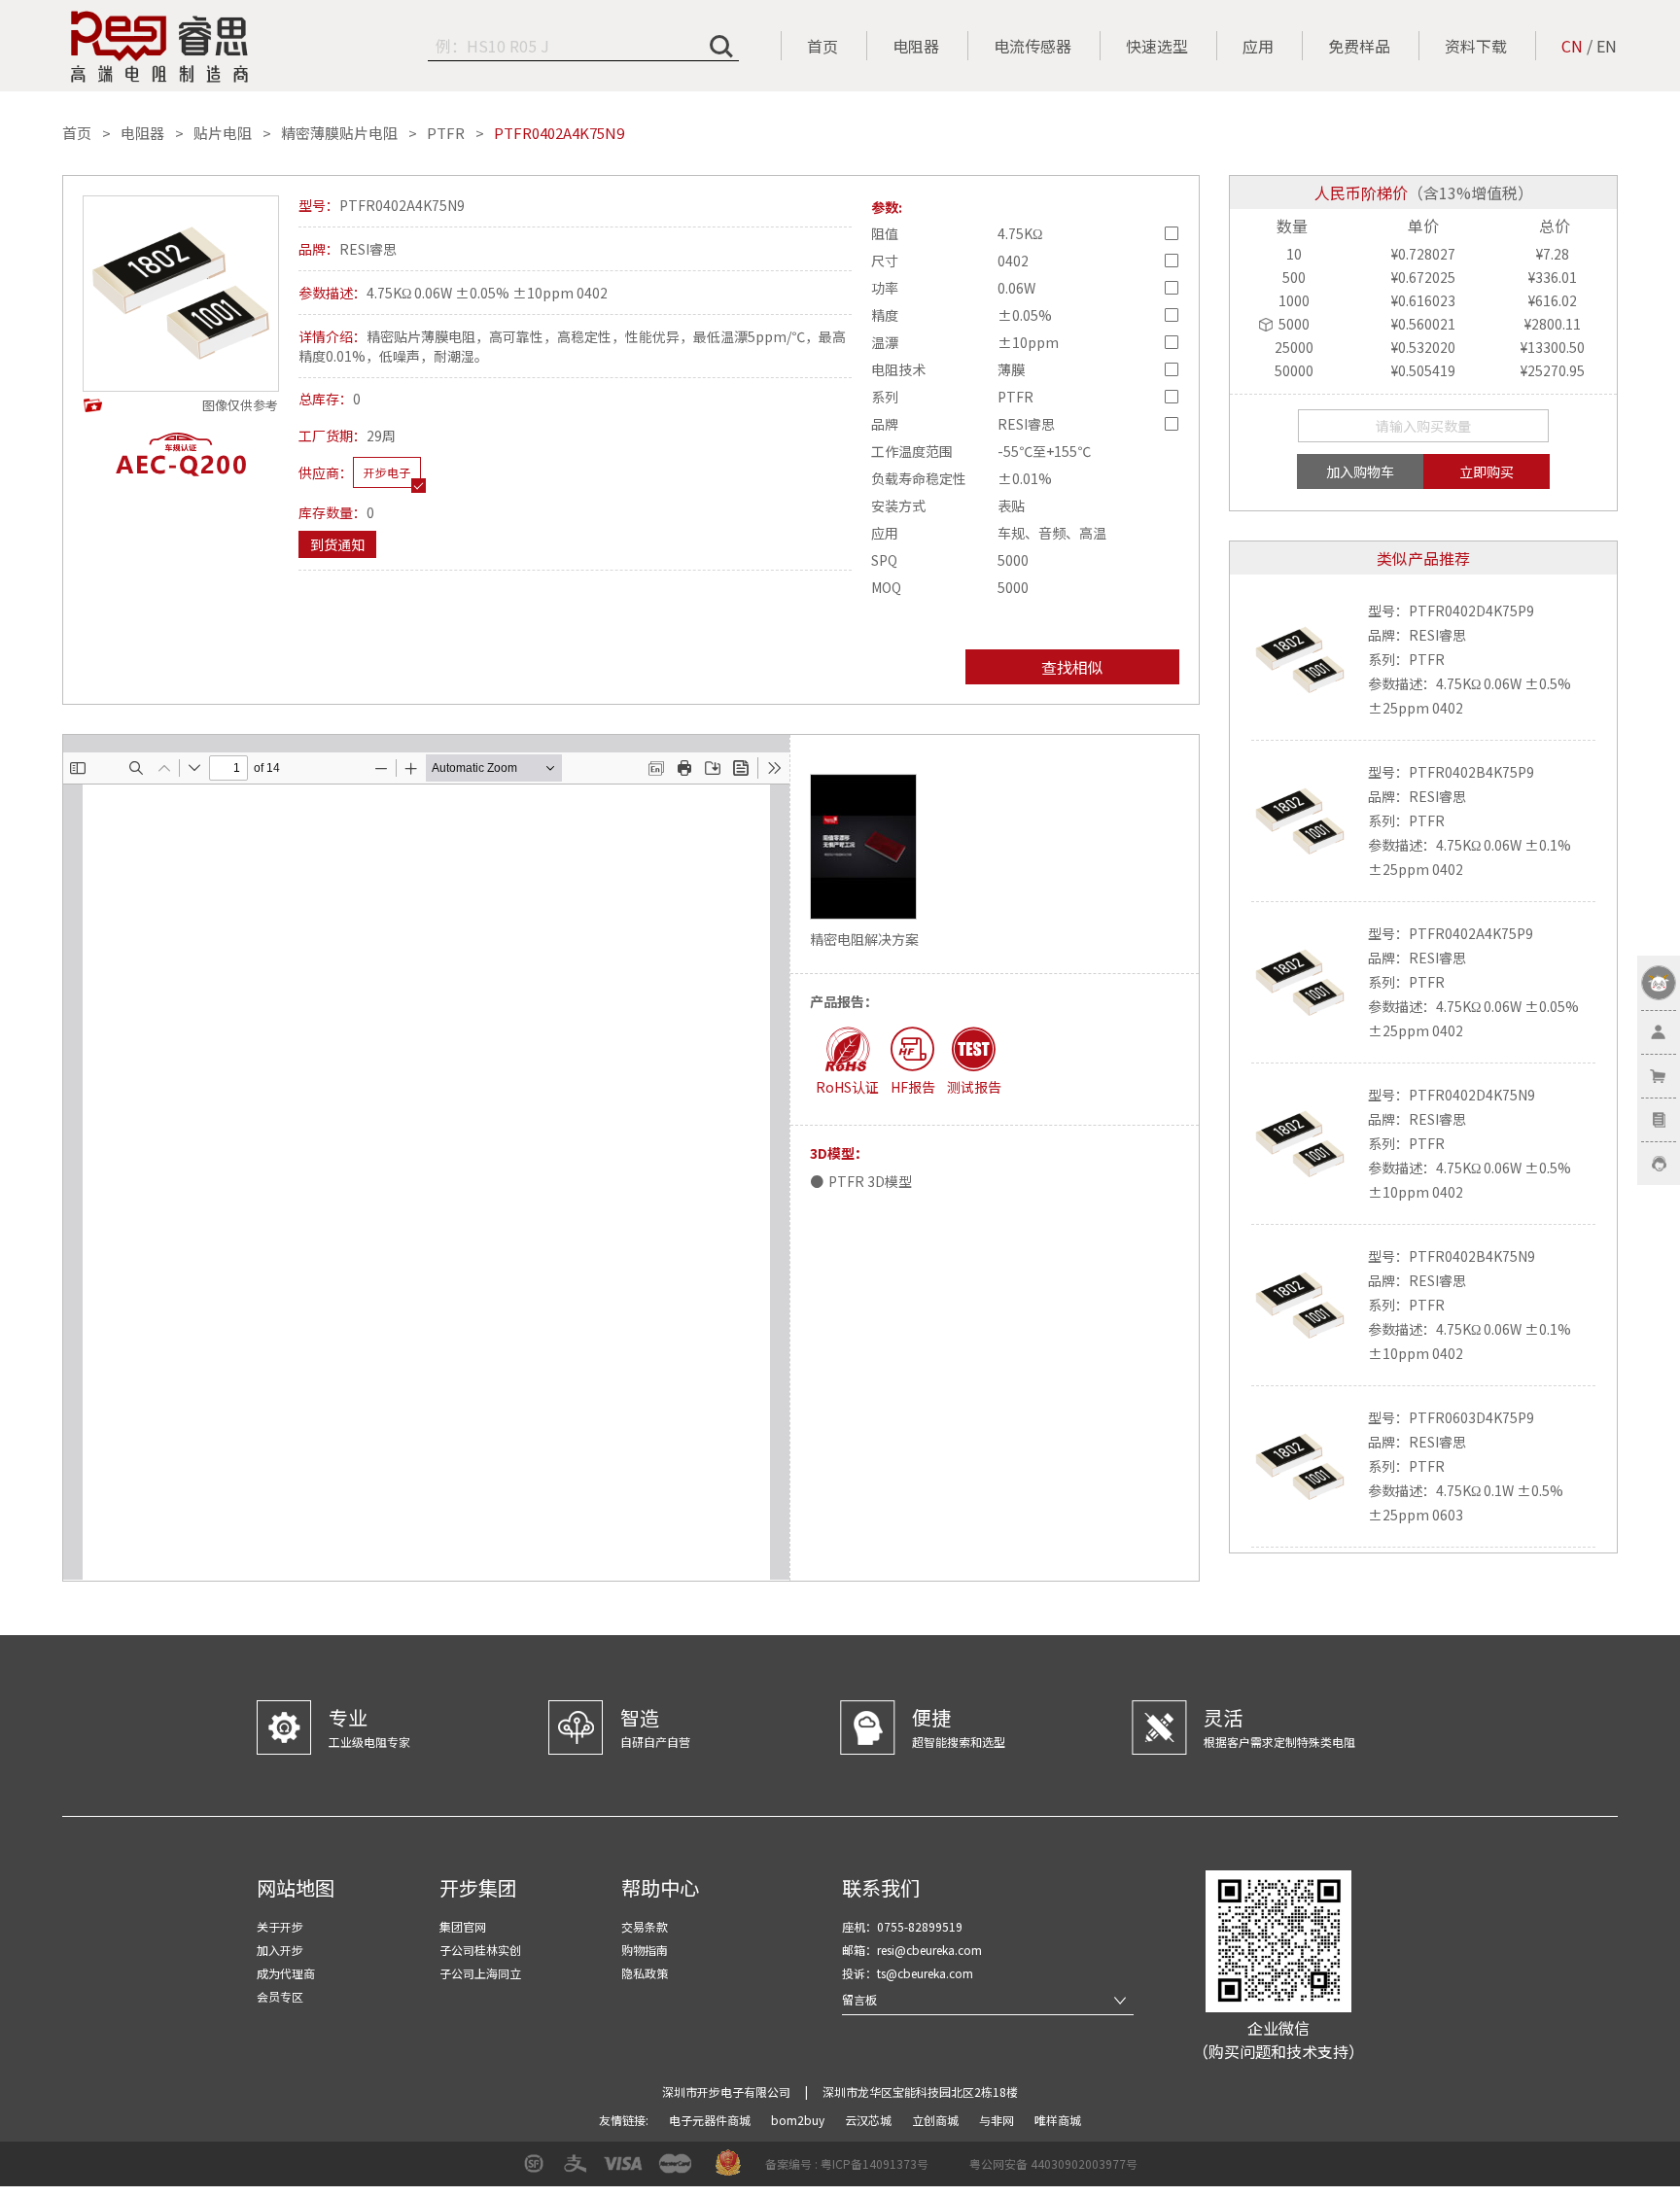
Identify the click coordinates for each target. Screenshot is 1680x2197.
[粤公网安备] (957, 2170)
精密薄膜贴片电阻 (339, 133)
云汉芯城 (870, 2120)
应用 (1258, 46)
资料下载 (1476, 46)
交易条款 (645, 1926)
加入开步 (280, 1950)
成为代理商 (286, 1973)
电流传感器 (1032, 46)
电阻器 (916, 46)
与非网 (998, 2120)
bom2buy (799, 2120)
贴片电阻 (223, 133)
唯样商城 (1058, 2120)
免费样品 (1359, 46)
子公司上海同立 (480, 1973)
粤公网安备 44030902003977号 (1053, 2163)
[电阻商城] (159, 47)
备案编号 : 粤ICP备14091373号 (847, 2163)
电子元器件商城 (711, 2120)
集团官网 (463, 1926)
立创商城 (937, 2120)
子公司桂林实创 (480, 1950)
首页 (822, 46)
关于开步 (280, 1926)
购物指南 (645, 1950)
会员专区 (280, 1996)
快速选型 (1157, 46)
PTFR (446, 133)
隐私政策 (645, 1973)
